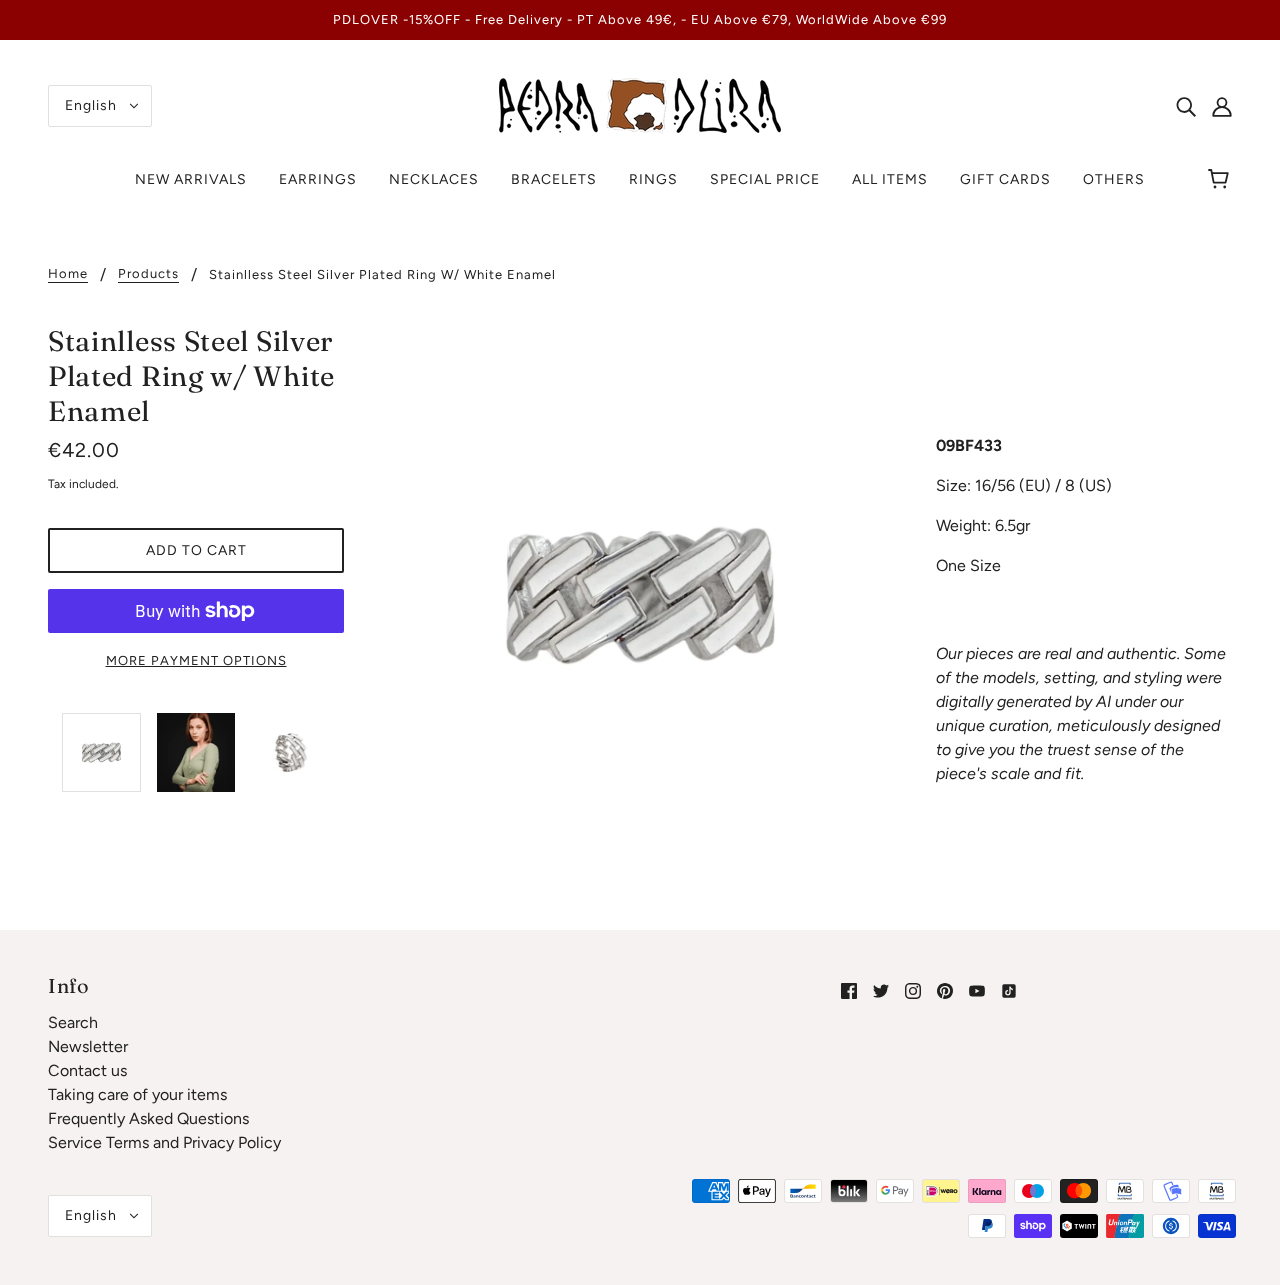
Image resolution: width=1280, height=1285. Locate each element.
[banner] (640, 104)
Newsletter (88, 1046)
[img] (1186, 106)
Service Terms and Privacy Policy (164, 1142)
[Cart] (1221, 180)
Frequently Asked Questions (148, 1118)
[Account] (1222, 106)
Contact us (87, 1070)
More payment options (196, 660)
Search (73, 1022)
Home (68, 274)
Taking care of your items (137, 1094)
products (148, 274)
